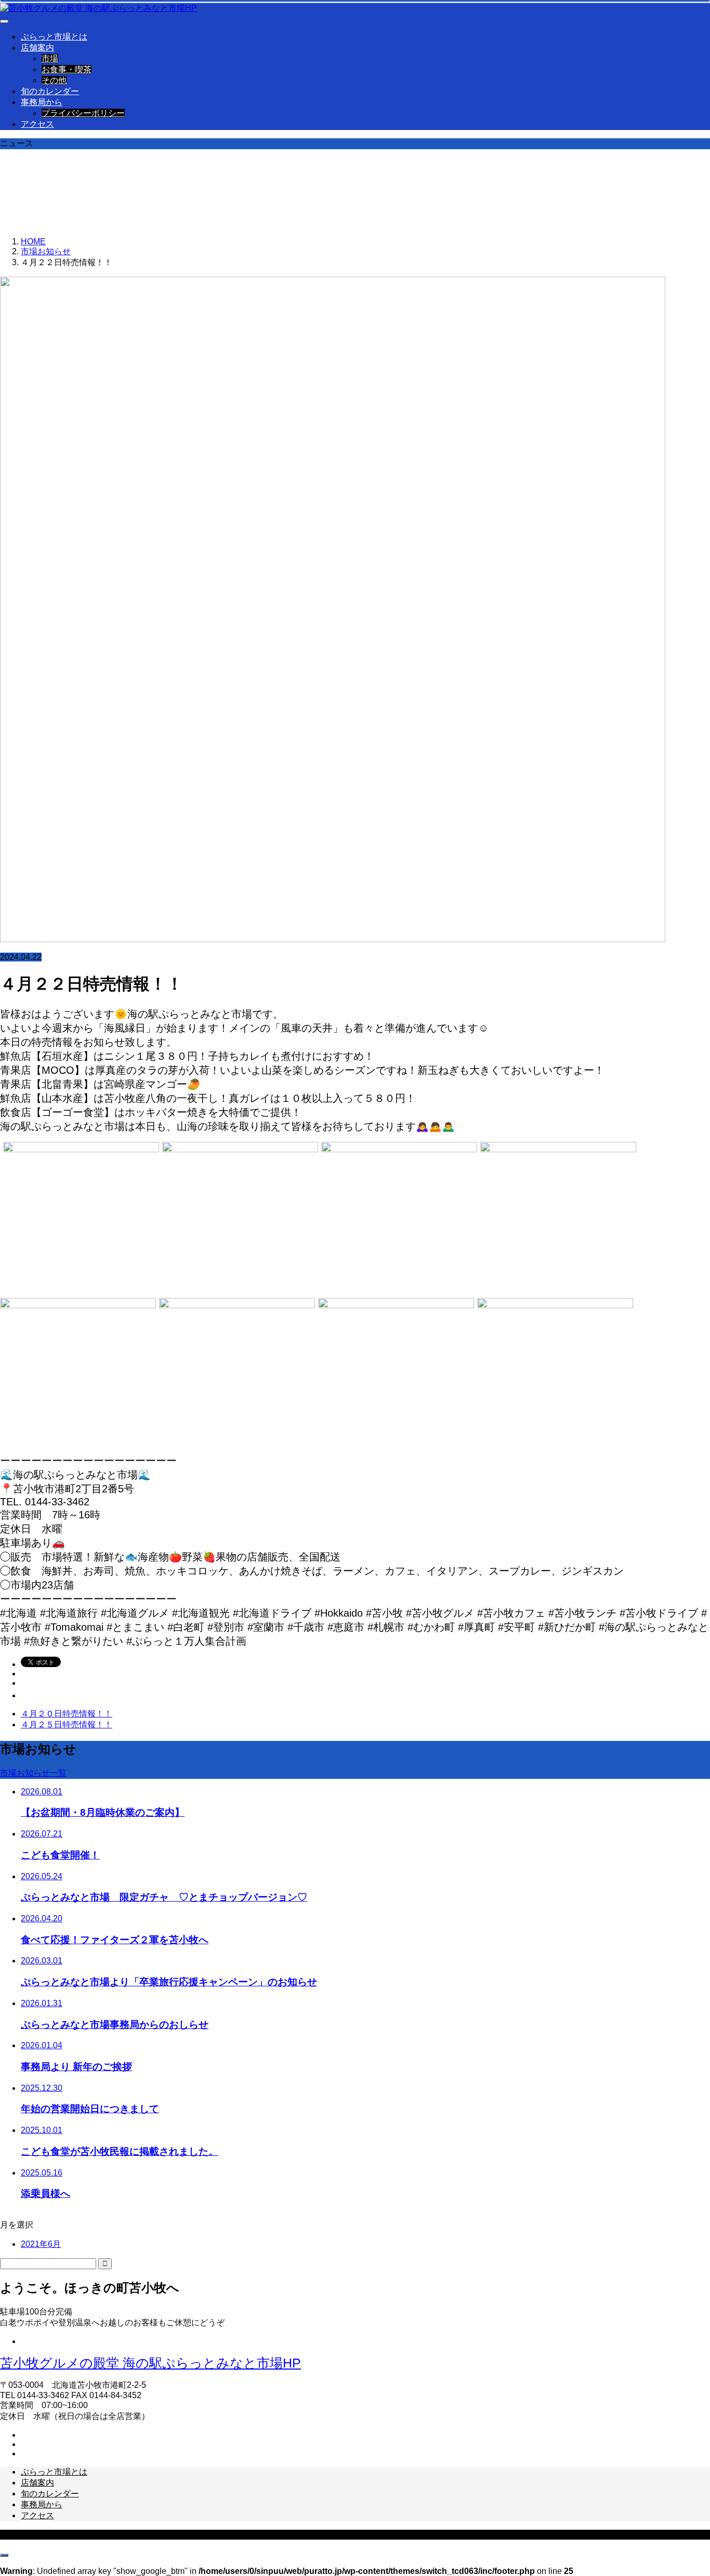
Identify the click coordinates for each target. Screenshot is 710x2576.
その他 (54, 80)
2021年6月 (41, 2244)
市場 (50, 58)
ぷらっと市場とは (54, 37)
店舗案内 (37, 48)
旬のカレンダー (50, 91)
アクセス (37, 124)
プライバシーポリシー (83, 113)
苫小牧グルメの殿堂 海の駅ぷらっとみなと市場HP (150, 2363)
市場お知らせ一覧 (33, 1773)
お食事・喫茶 (67, 69)
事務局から (42, 102)
